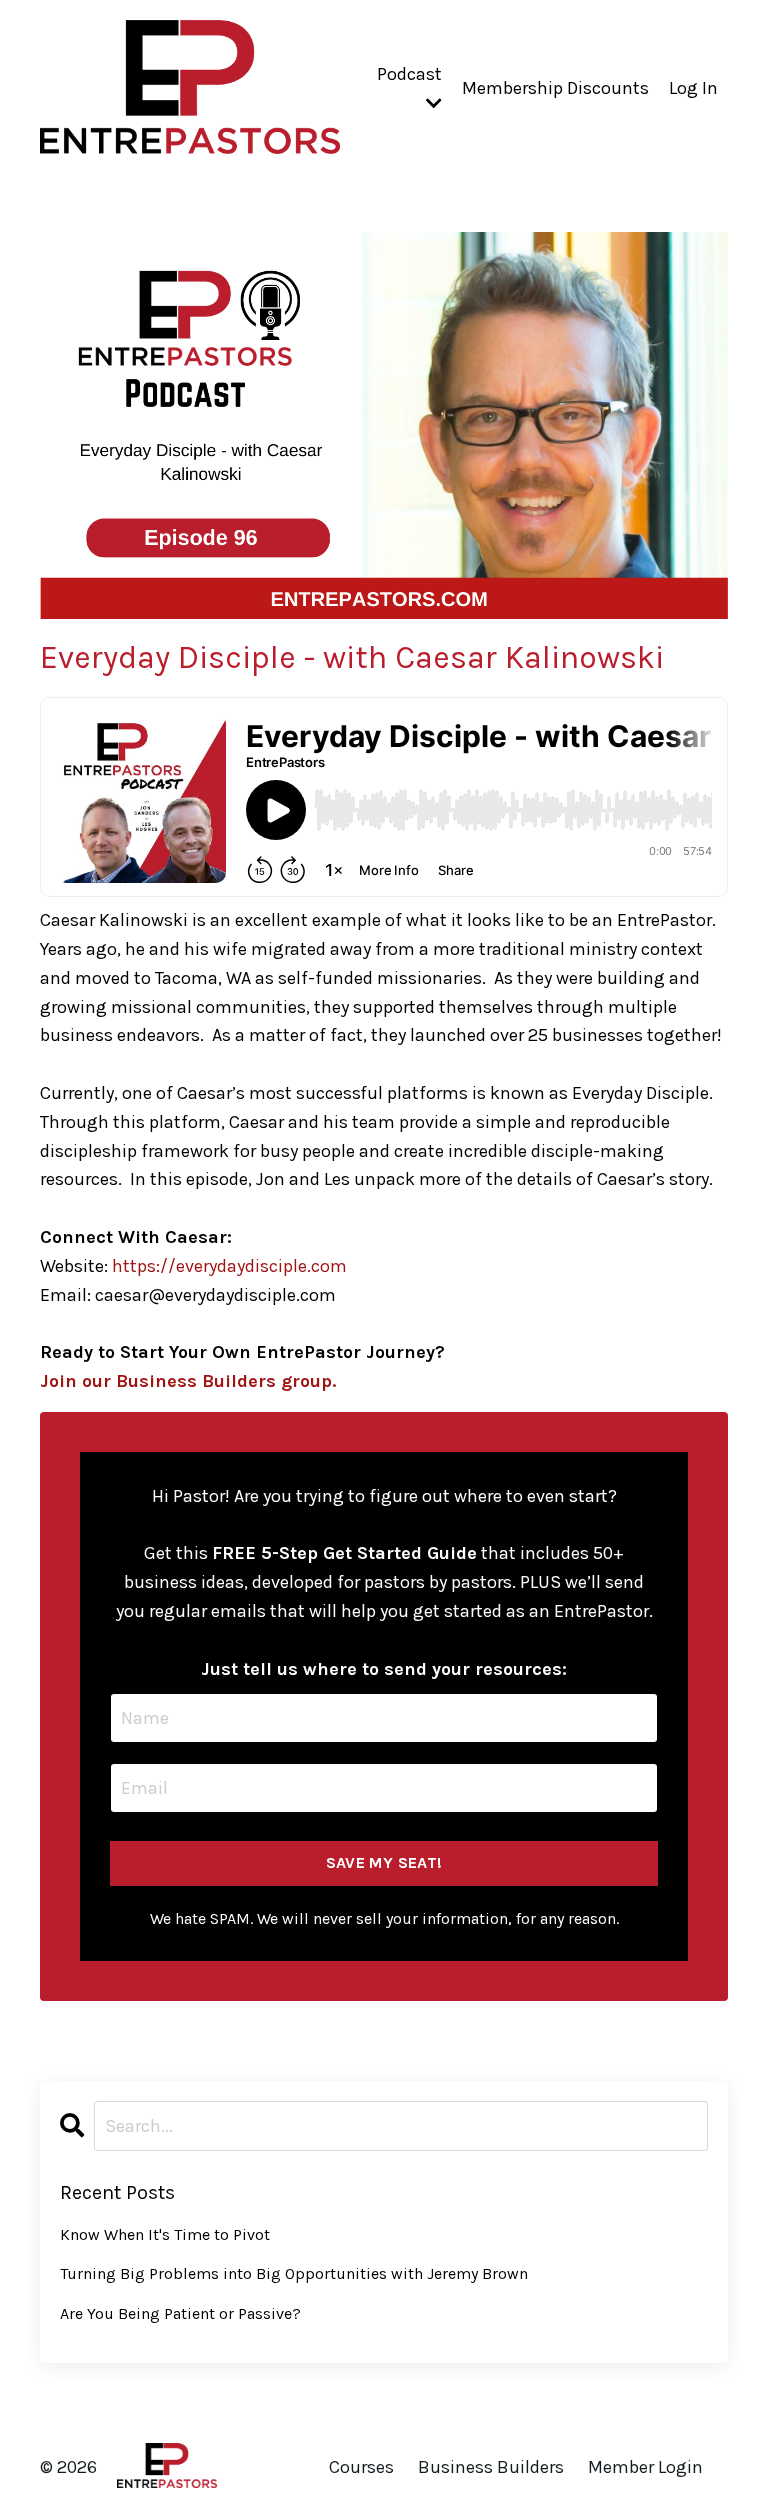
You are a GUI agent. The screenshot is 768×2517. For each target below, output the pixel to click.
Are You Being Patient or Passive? (180, 2313)
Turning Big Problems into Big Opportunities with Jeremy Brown (294, 2273)
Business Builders (491, 2467)
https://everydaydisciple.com (229, 1266)
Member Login (645, 2467)
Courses (361, 2467)
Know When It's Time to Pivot (165, 2234)
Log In (693, 88)
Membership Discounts (555, 88)
